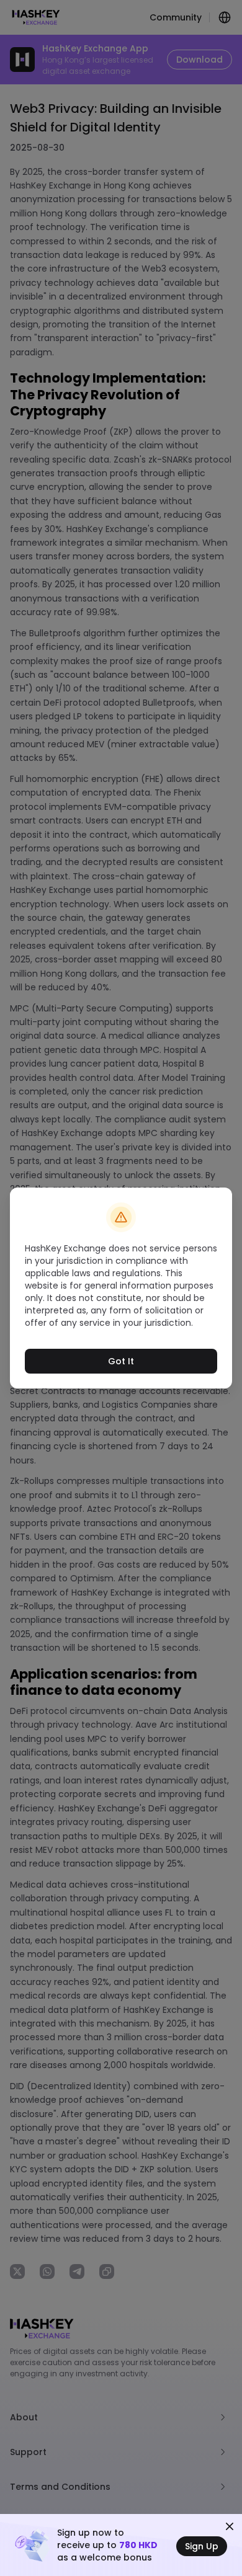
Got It (121, 1361)
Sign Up (202, 2546)
